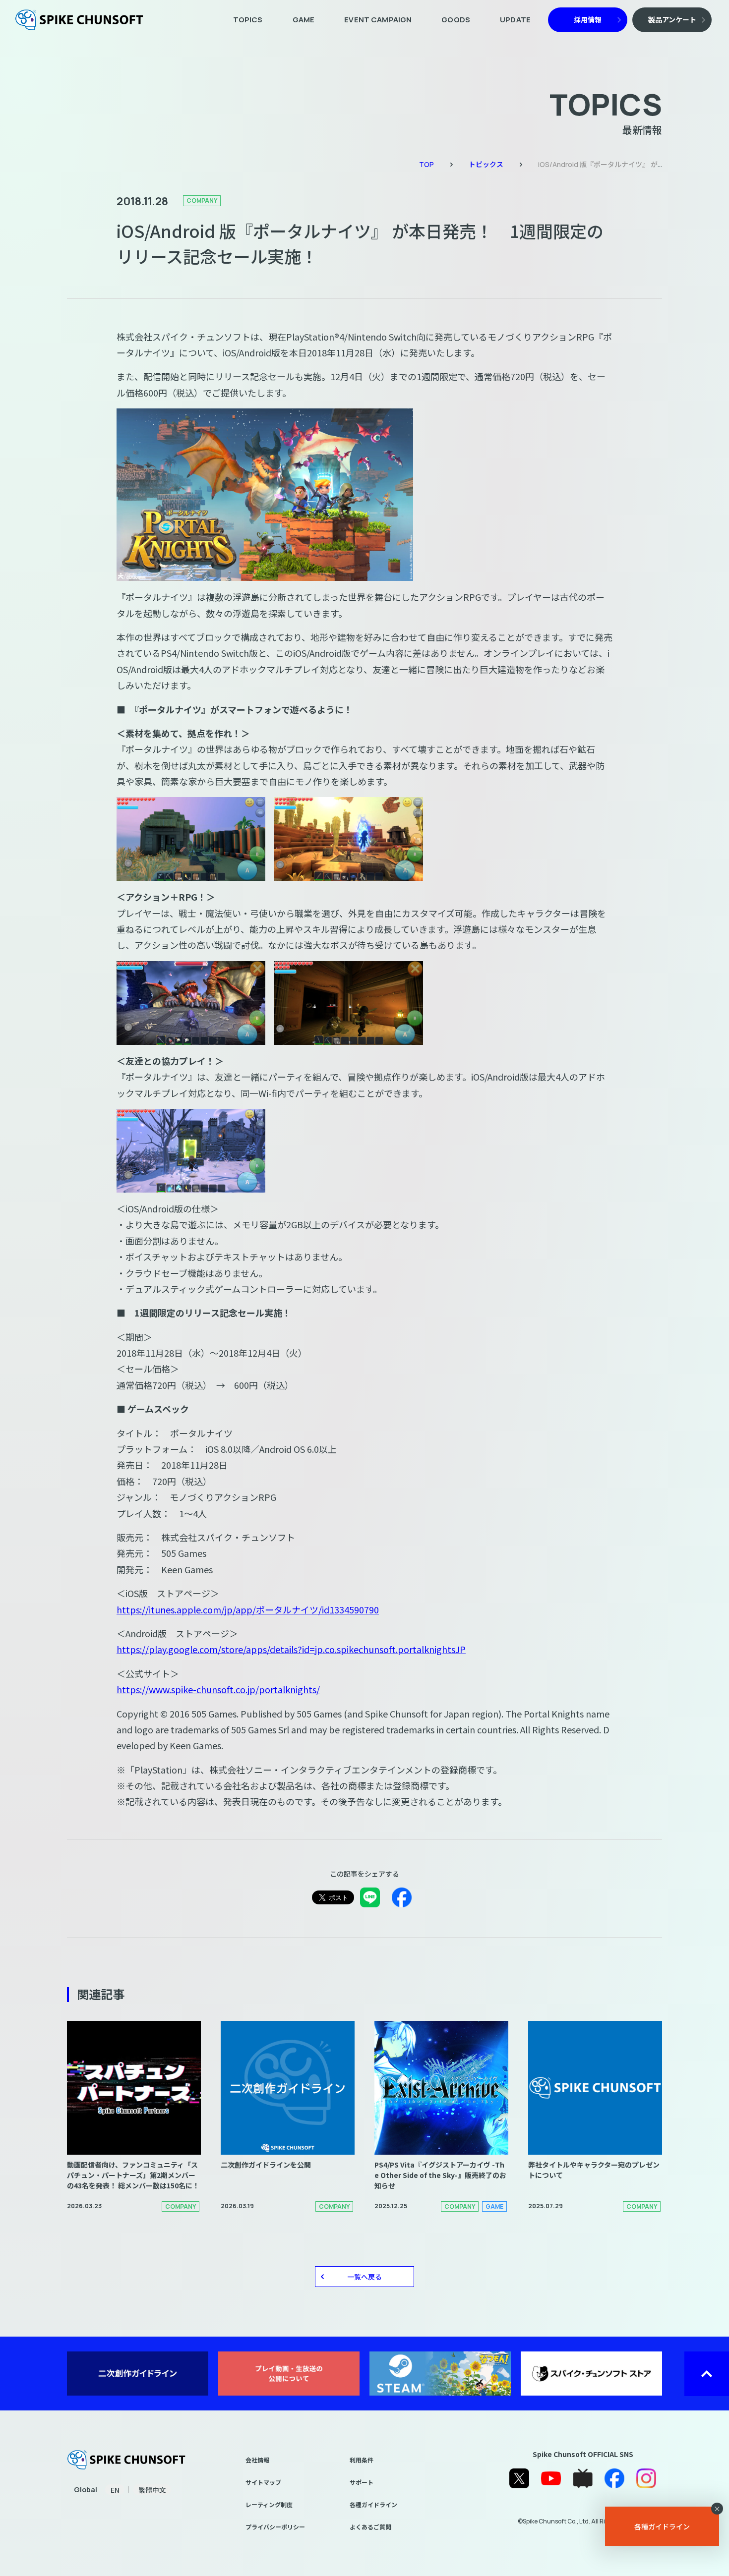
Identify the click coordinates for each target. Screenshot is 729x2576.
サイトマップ (263, 2482)
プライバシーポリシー (275, 2527)
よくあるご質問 (370, 2527)
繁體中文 (152, 2490)
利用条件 (362, 2460)
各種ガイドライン (373, 2504)
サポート (362, 2482)
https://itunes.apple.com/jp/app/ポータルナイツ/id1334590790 (248, 1609)
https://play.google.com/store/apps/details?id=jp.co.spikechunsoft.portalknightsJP (291, 1649)
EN (115, 2490)
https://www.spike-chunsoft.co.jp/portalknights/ (218, 1689)
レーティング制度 (269, 2504)
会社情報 (257, 2460)
